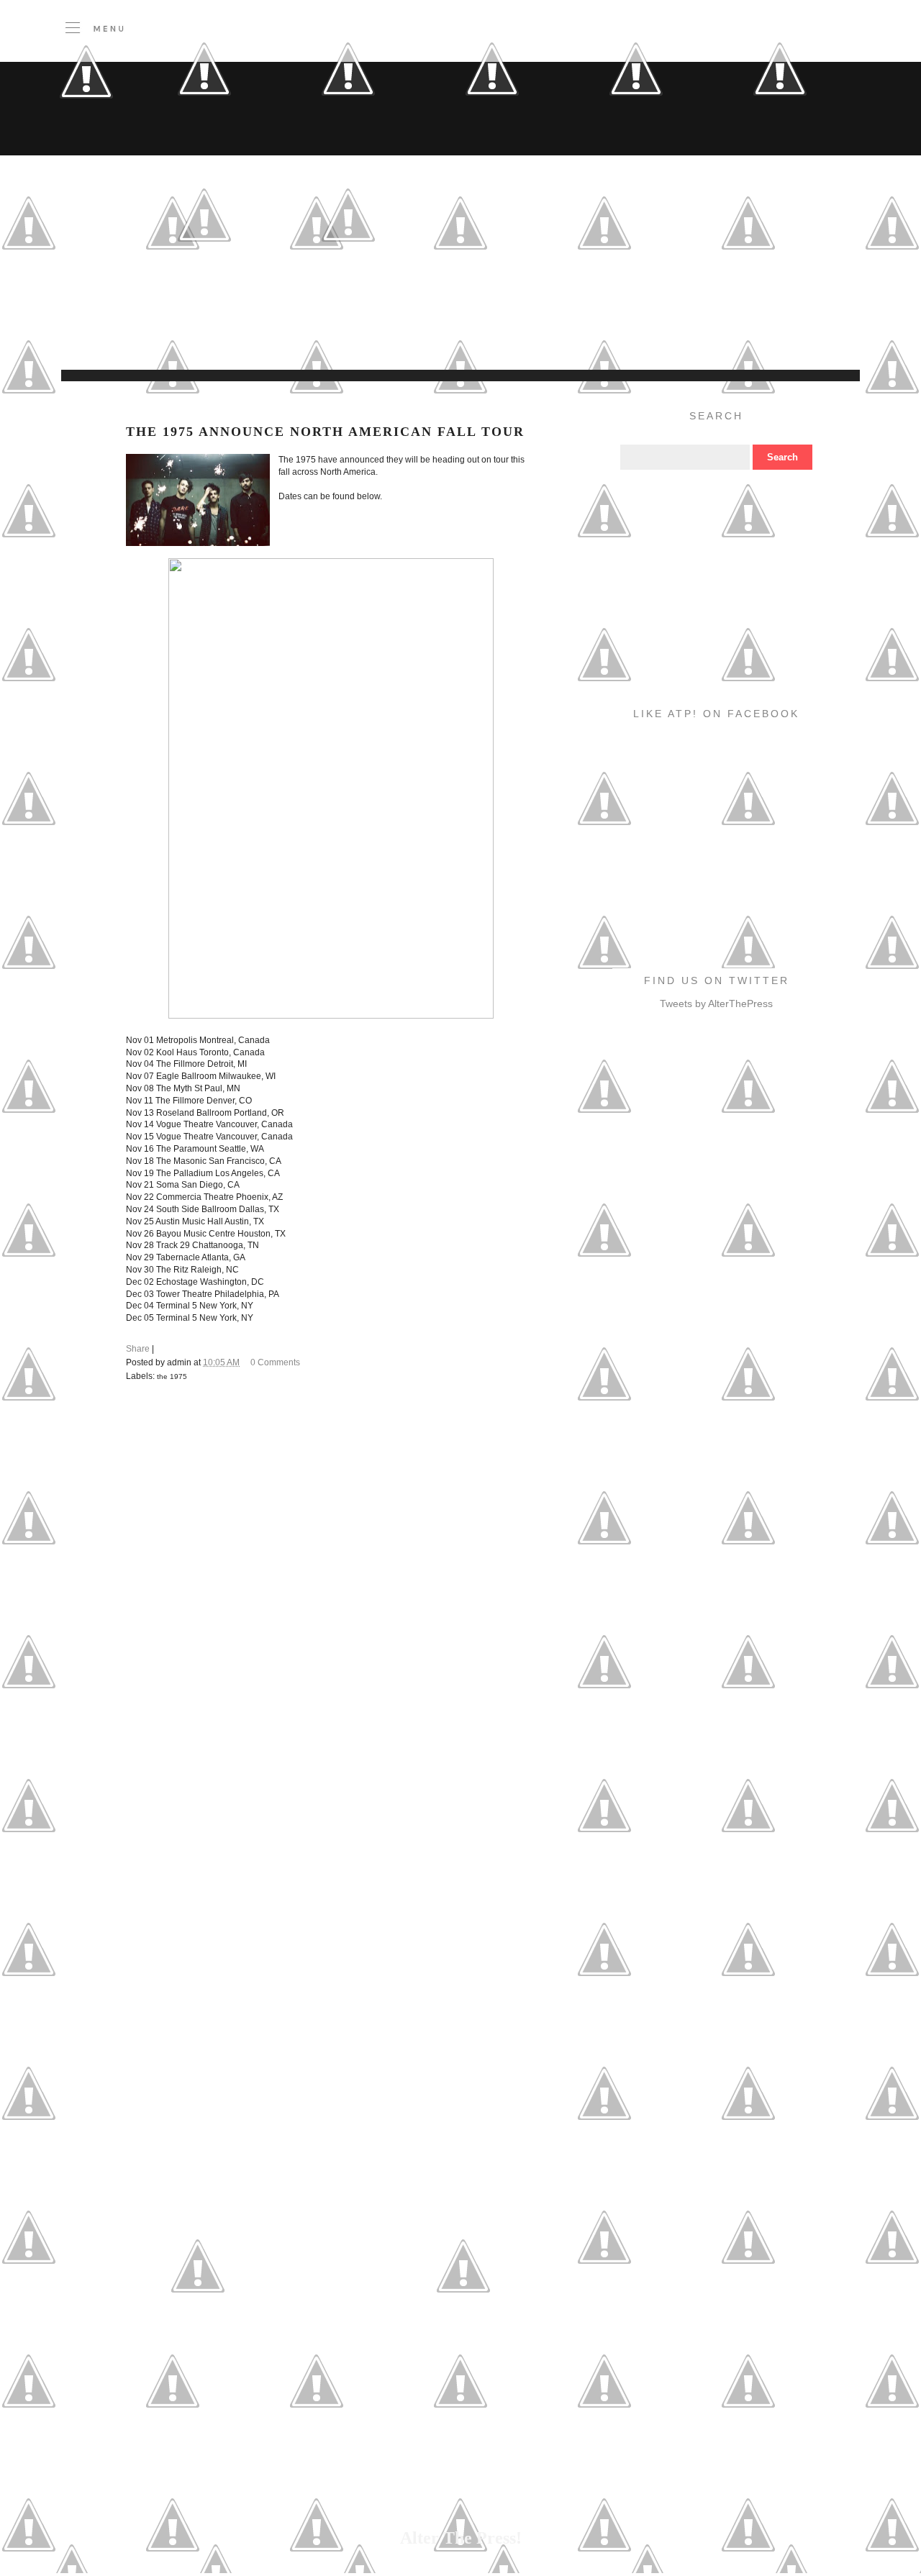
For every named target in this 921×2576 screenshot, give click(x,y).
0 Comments (275, 1362)
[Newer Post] (198, 2334)
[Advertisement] (356, 334)
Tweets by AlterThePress (716, 1003)
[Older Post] (463, 2334)
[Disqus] (331, 1593)
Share (138, 1349)
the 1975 (172, 1376)
